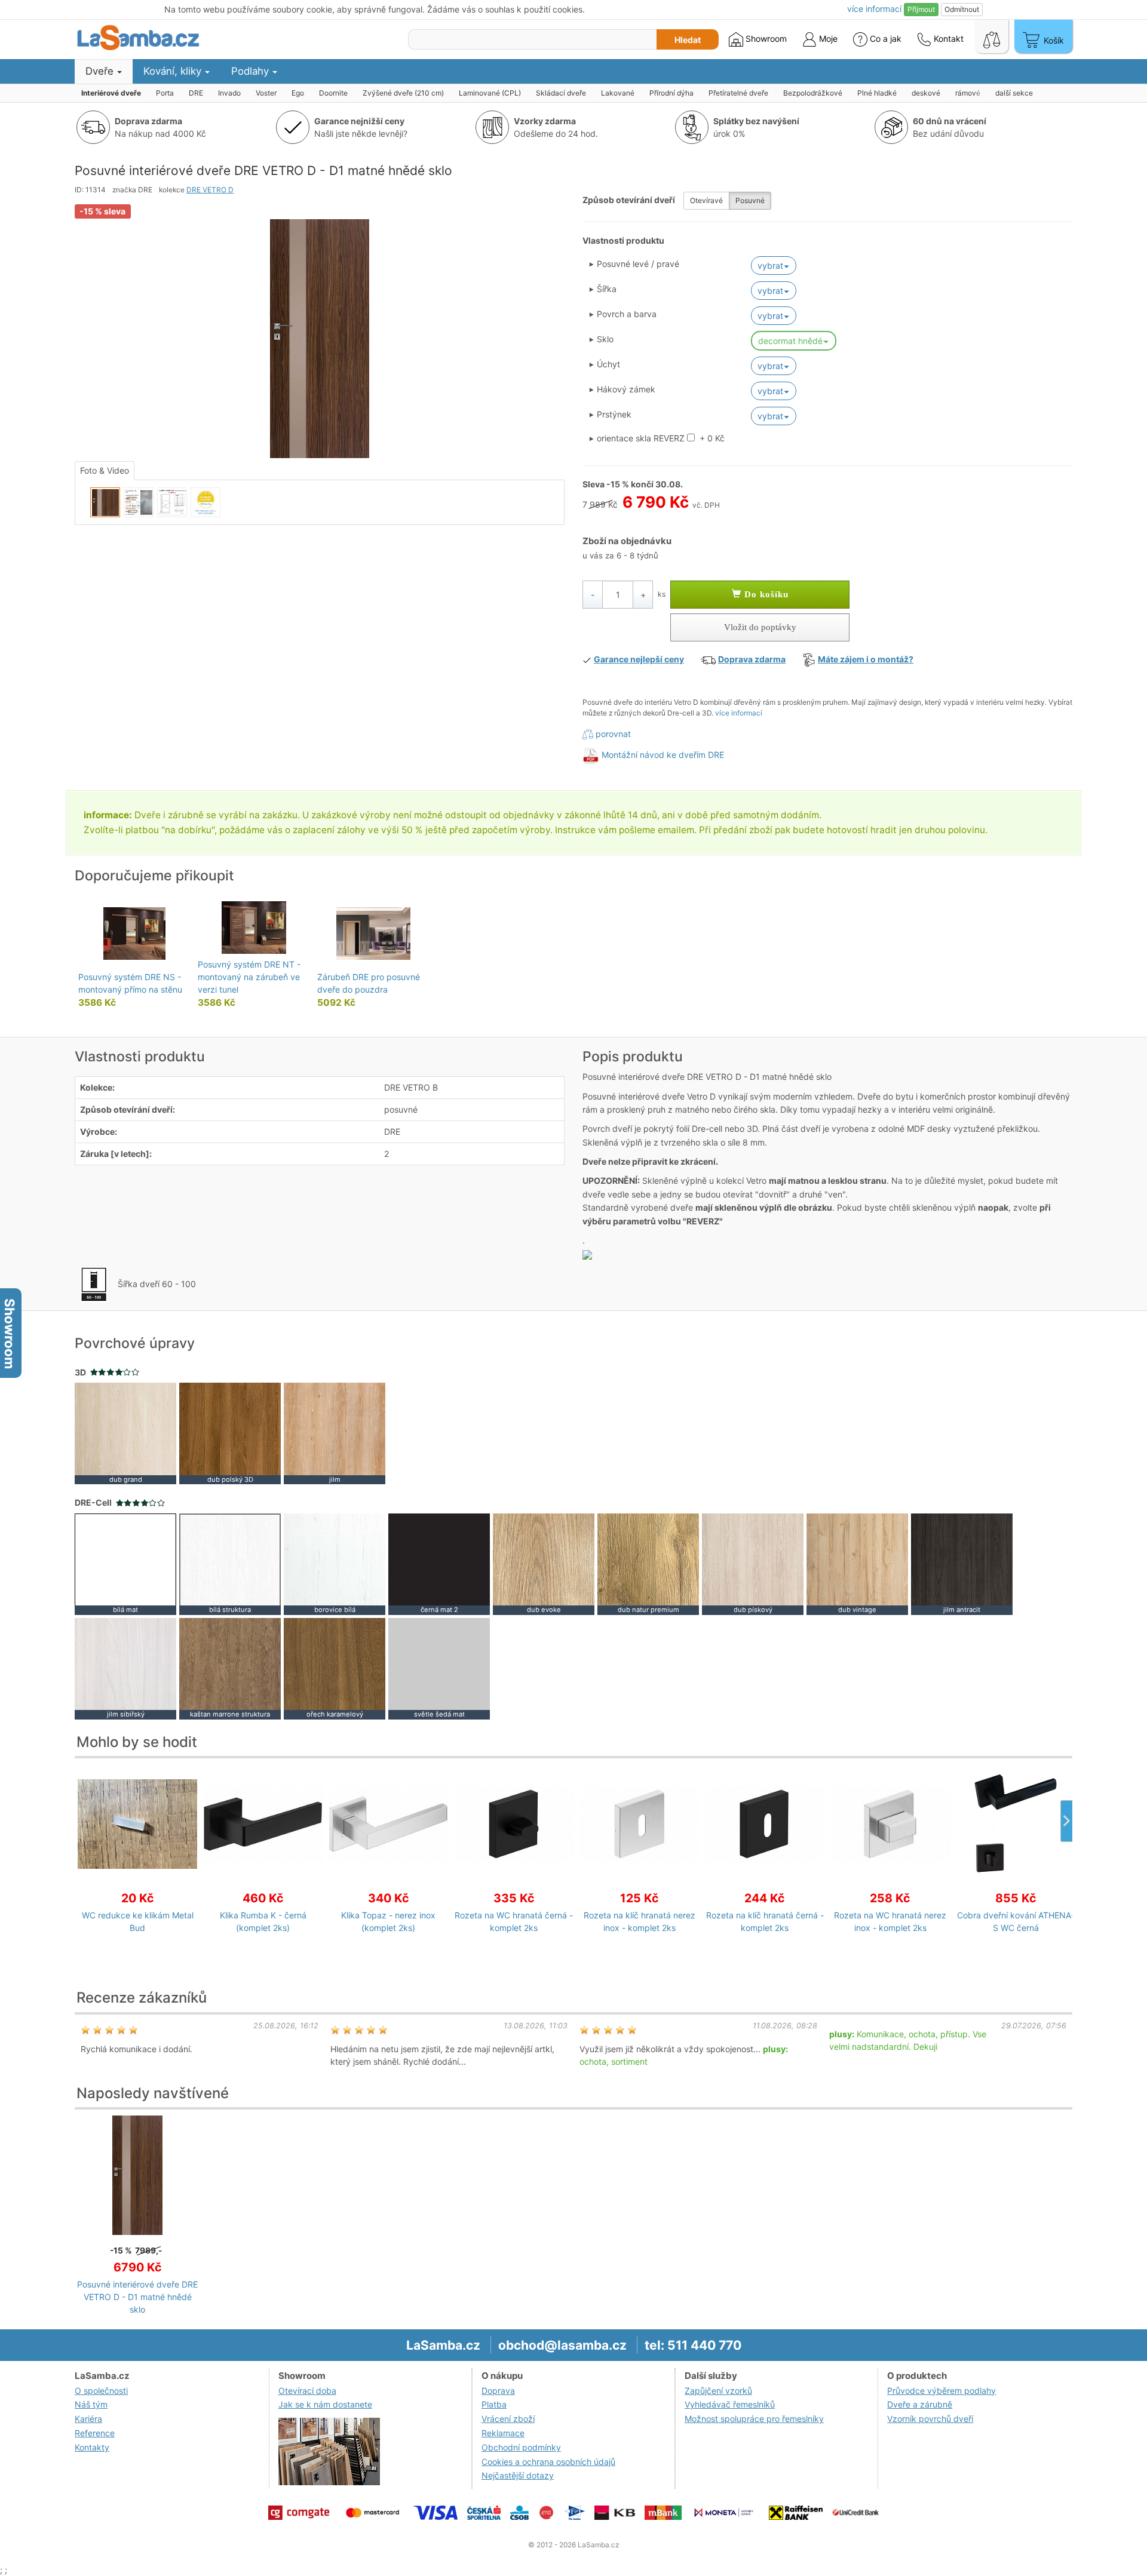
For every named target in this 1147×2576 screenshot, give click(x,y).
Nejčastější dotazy (518, 2475)
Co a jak (886, 39)
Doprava (498, 2391)
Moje (827, 39)
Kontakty (92, 2447)
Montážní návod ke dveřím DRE (663, 755)
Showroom (765, 39)
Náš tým (91, 2404)
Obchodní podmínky (521, 2447)
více (874, 9)
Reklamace (503, 2433)
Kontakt (947, 39)
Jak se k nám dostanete (325, 2404)
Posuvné (750, 200)
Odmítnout (962, 9)
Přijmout (921, 9)
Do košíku (765, 594)
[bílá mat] (125, 1563)
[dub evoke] (544, 1563)
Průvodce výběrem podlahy (941, 2391)
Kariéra (88, 2419)
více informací (739, 713)
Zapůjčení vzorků (718, 2391)
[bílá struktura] (230, 1563)
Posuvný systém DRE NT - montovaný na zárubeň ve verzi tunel (249, 977)
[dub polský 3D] (230, 1433)
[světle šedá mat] (439, 1667)
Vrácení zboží (508, 2419)
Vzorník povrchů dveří (930, 2419)
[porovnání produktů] (992, 36)
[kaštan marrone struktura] (230, 1667)
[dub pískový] (753, 1563)
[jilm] (335, 1433)
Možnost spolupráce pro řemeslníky (754, 2419)
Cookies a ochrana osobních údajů (548, 2462)
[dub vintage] (857, 1563)
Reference (95, 2433)
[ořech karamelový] (335, 1667)
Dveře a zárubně (920, 2404)
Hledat (688, 40)
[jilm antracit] (962, 1563)
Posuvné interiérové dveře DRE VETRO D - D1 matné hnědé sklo (137, 2297)
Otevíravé (706, 200)
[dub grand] (125, 1433)
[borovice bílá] (335, 1563)
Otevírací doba (307, 2391)
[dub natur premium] (648, 1563)
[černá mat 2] (439, 1563)
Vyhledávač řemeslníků (730, 2404)
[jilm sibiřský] (125, 1667)
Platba (494, 2404)
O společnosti (101, 2391)
